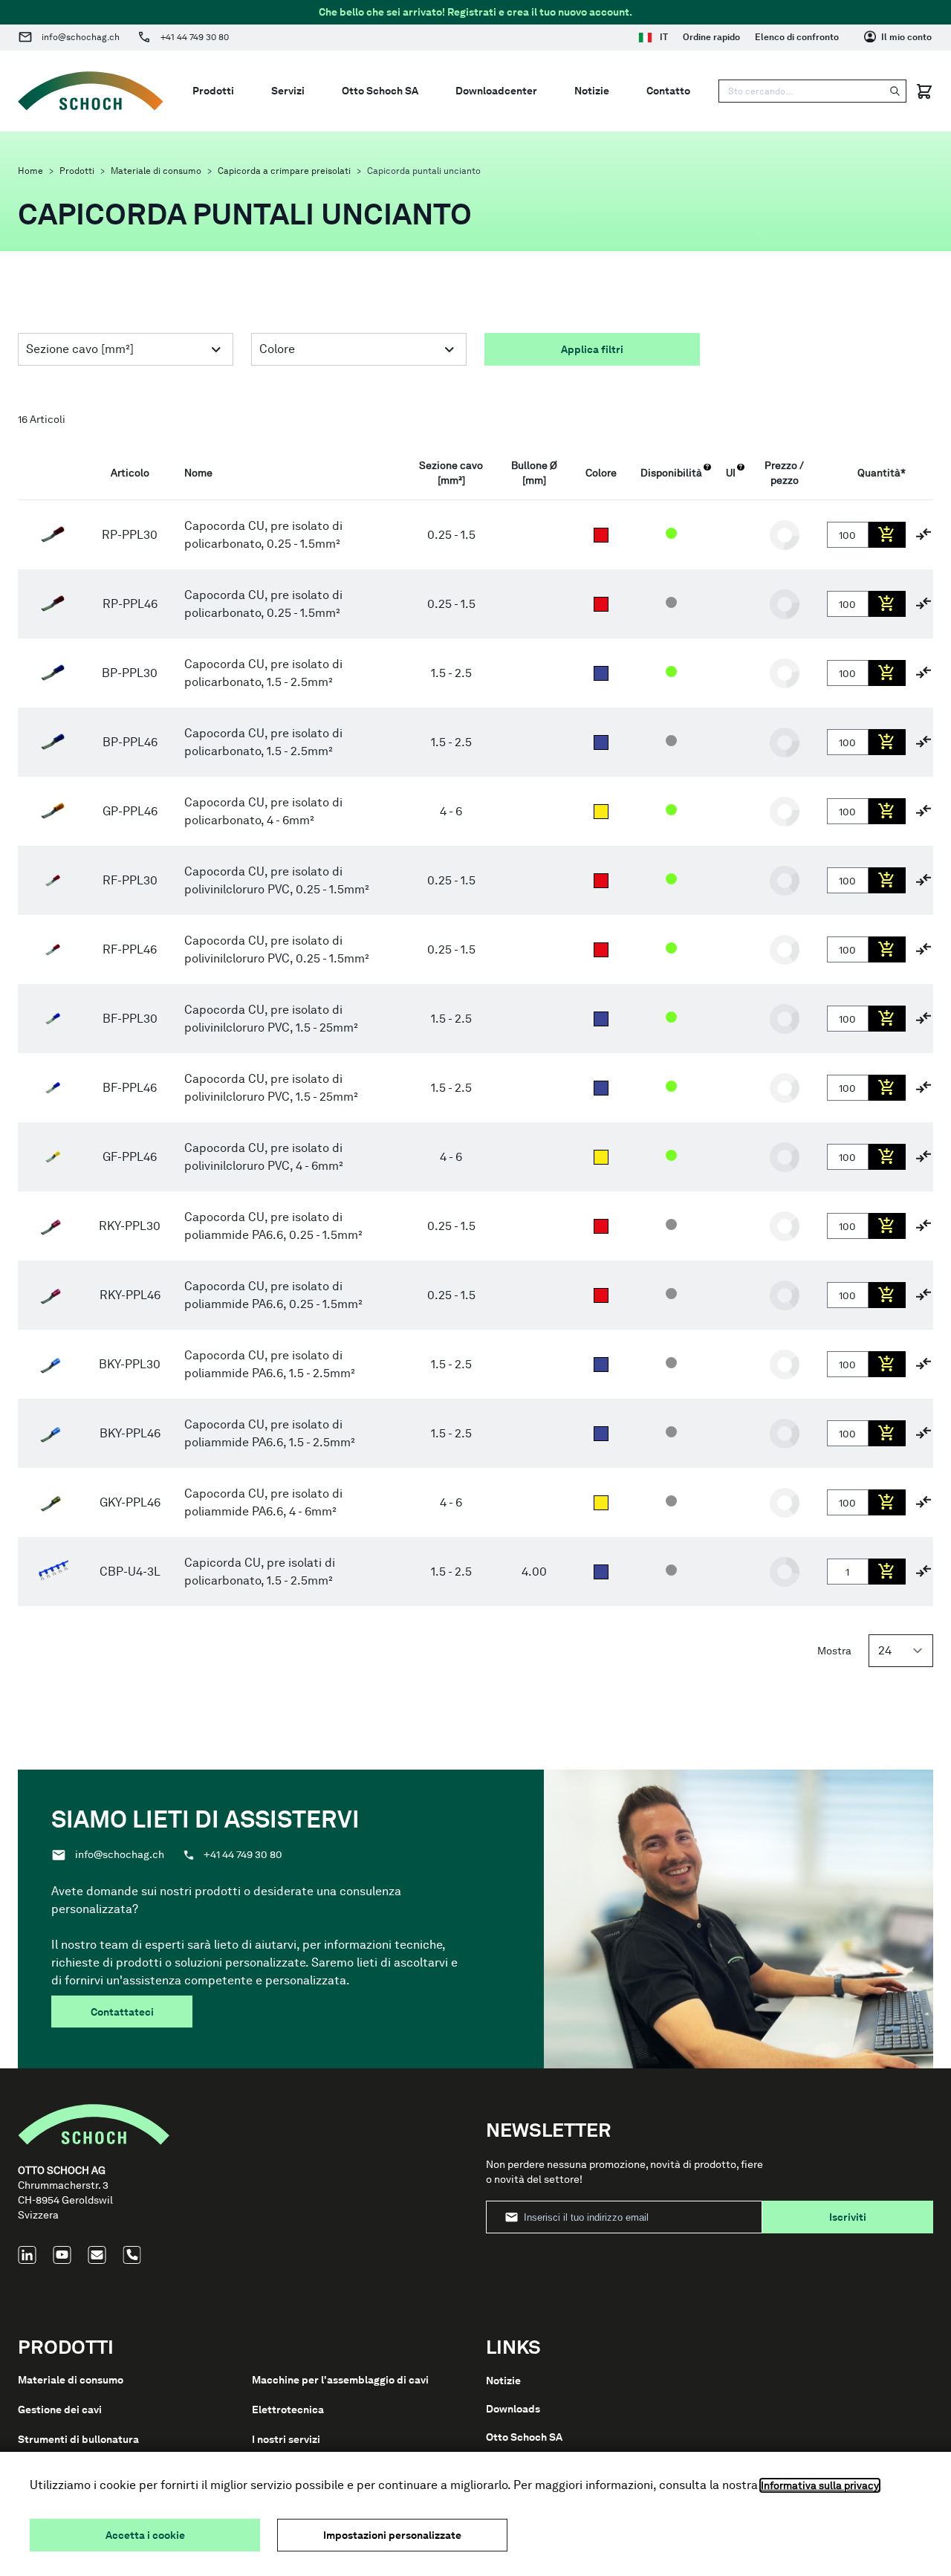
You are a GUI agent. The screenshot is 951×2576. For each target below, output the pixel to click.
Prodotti (77, 171)
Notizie (503, 2381)
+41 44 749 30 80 (195, 37)
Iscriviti (848, 2217)
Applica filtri (592, 349)
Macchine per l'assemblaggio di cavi (340, 2380)
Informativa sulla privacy (820, 2485)
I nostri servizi (286, 2439)
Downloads (513, 2409)
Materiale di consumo (156, 171)
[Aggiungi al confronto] (924, 534)
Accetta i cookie (145, 2535)
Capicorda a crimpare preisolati (284, 171)
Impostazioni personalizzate (392, 2535)
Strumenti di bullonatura (78, 2439)
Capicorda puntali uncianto (424, 171)
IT (664, 37)
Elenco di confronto (797, 37)
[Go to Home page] (91, 91)
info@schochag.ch (81, 37)
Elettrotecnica (288, 2410)
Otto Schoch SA (524, 2437)
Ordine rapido (711, 37)
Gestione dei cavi (60, 2410)
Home (30, 171)
